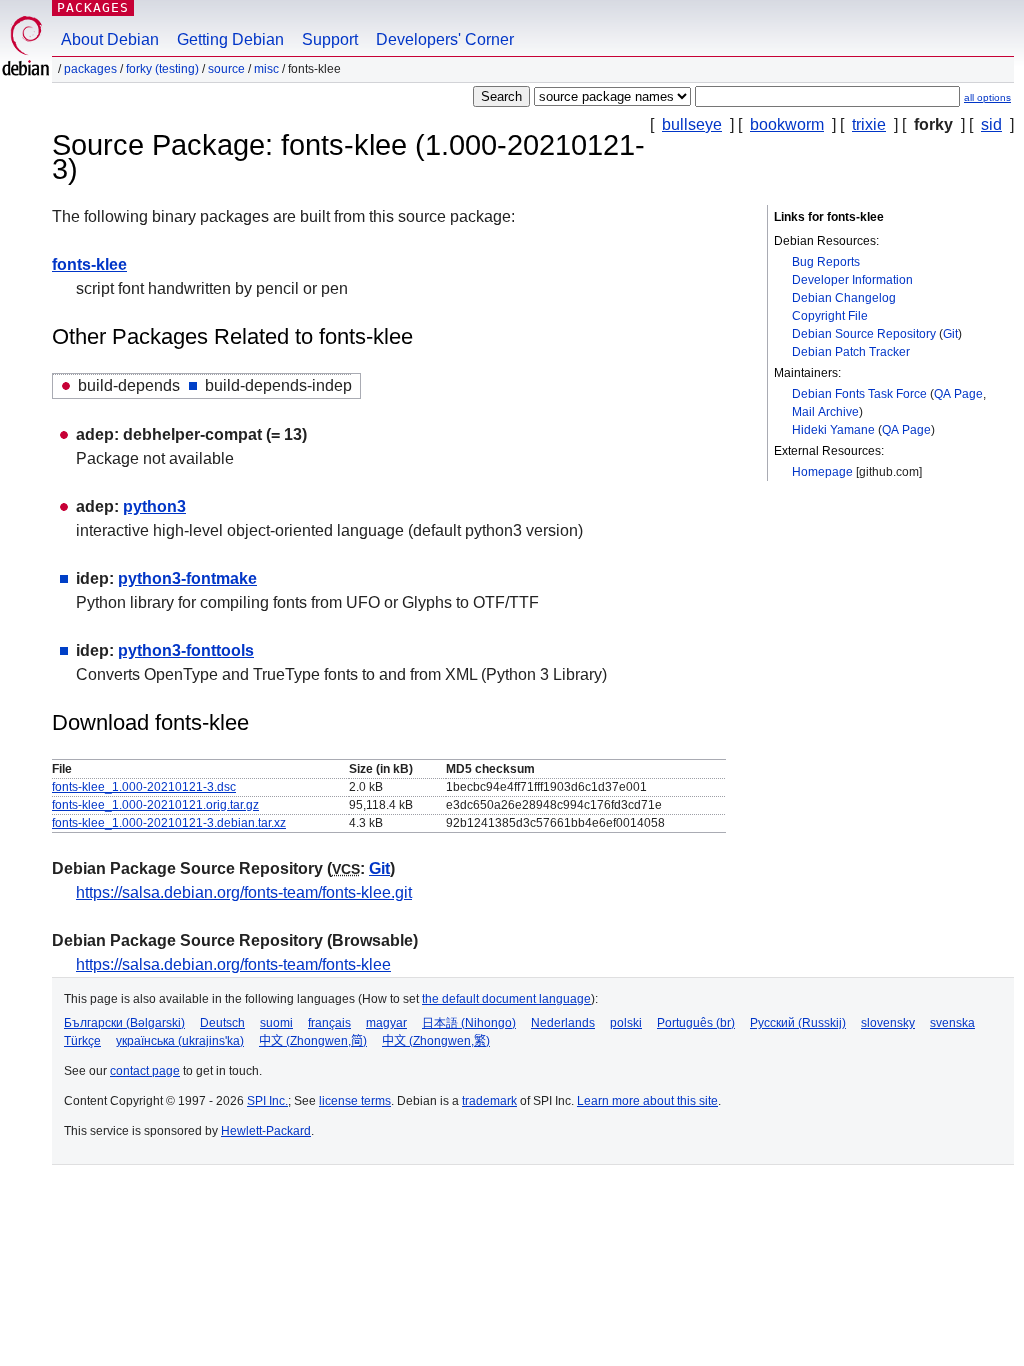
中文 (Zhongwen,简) (313, 1041)
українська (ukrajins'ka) (180, 1041)
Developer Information (852, 280)
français (329, 1023)
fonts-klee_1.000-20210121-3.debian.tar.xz (169, 823)
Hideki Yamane (833, 430)
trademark (489, 1101)
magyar (386, 1023)
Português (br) (696, 1023)
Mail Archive (825, 412)
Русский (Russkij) (798, 1023)
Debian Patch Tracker (851, 352)
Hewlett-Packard (266, 1131)
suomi (276, 1023)
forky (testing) (162, 69)
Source (226, 69)
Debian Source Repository (864, 334)
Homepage (822, 472)
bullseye (692, 124)
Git (950, 334)
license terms (355, 1101)
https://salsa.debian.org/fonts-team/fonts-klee (233, 964)
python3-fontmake (187, 578)
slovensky (888, 1023)
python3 (154, 506)
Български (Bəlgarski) (124, 1023)
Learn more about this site (647, 1101)
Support (330, 39)
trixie (869, 124)
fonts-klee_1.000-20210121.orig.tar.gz (155, 805)
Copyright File (830, 316)
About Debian (110, 39)
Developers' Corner (445, 39)
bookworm (787, 124)
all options (987, 97)
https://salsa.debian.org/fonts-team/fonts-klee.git (244, 892)
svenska (952, 1023)
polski (626, 1023)
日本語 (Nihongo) (469, 1023)
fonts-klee (89, 264)
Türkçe (82, 1041)
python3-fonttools (186, 650)
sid (991, 124)
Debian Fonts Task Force (859, 394)
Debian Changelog (844, 298)
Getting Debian (230, 39)
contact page (145, 1071)
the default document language (506, 999)
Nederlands (563, 1023)
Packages (93, 7)
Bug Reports (826, 262)
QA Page (958, 394)
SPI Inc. (267, 1101)
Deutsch (222, 1023)
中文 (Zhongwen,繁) (436, 1041)
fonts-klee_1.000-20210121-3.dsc (144, 787)
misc (266, 69)
